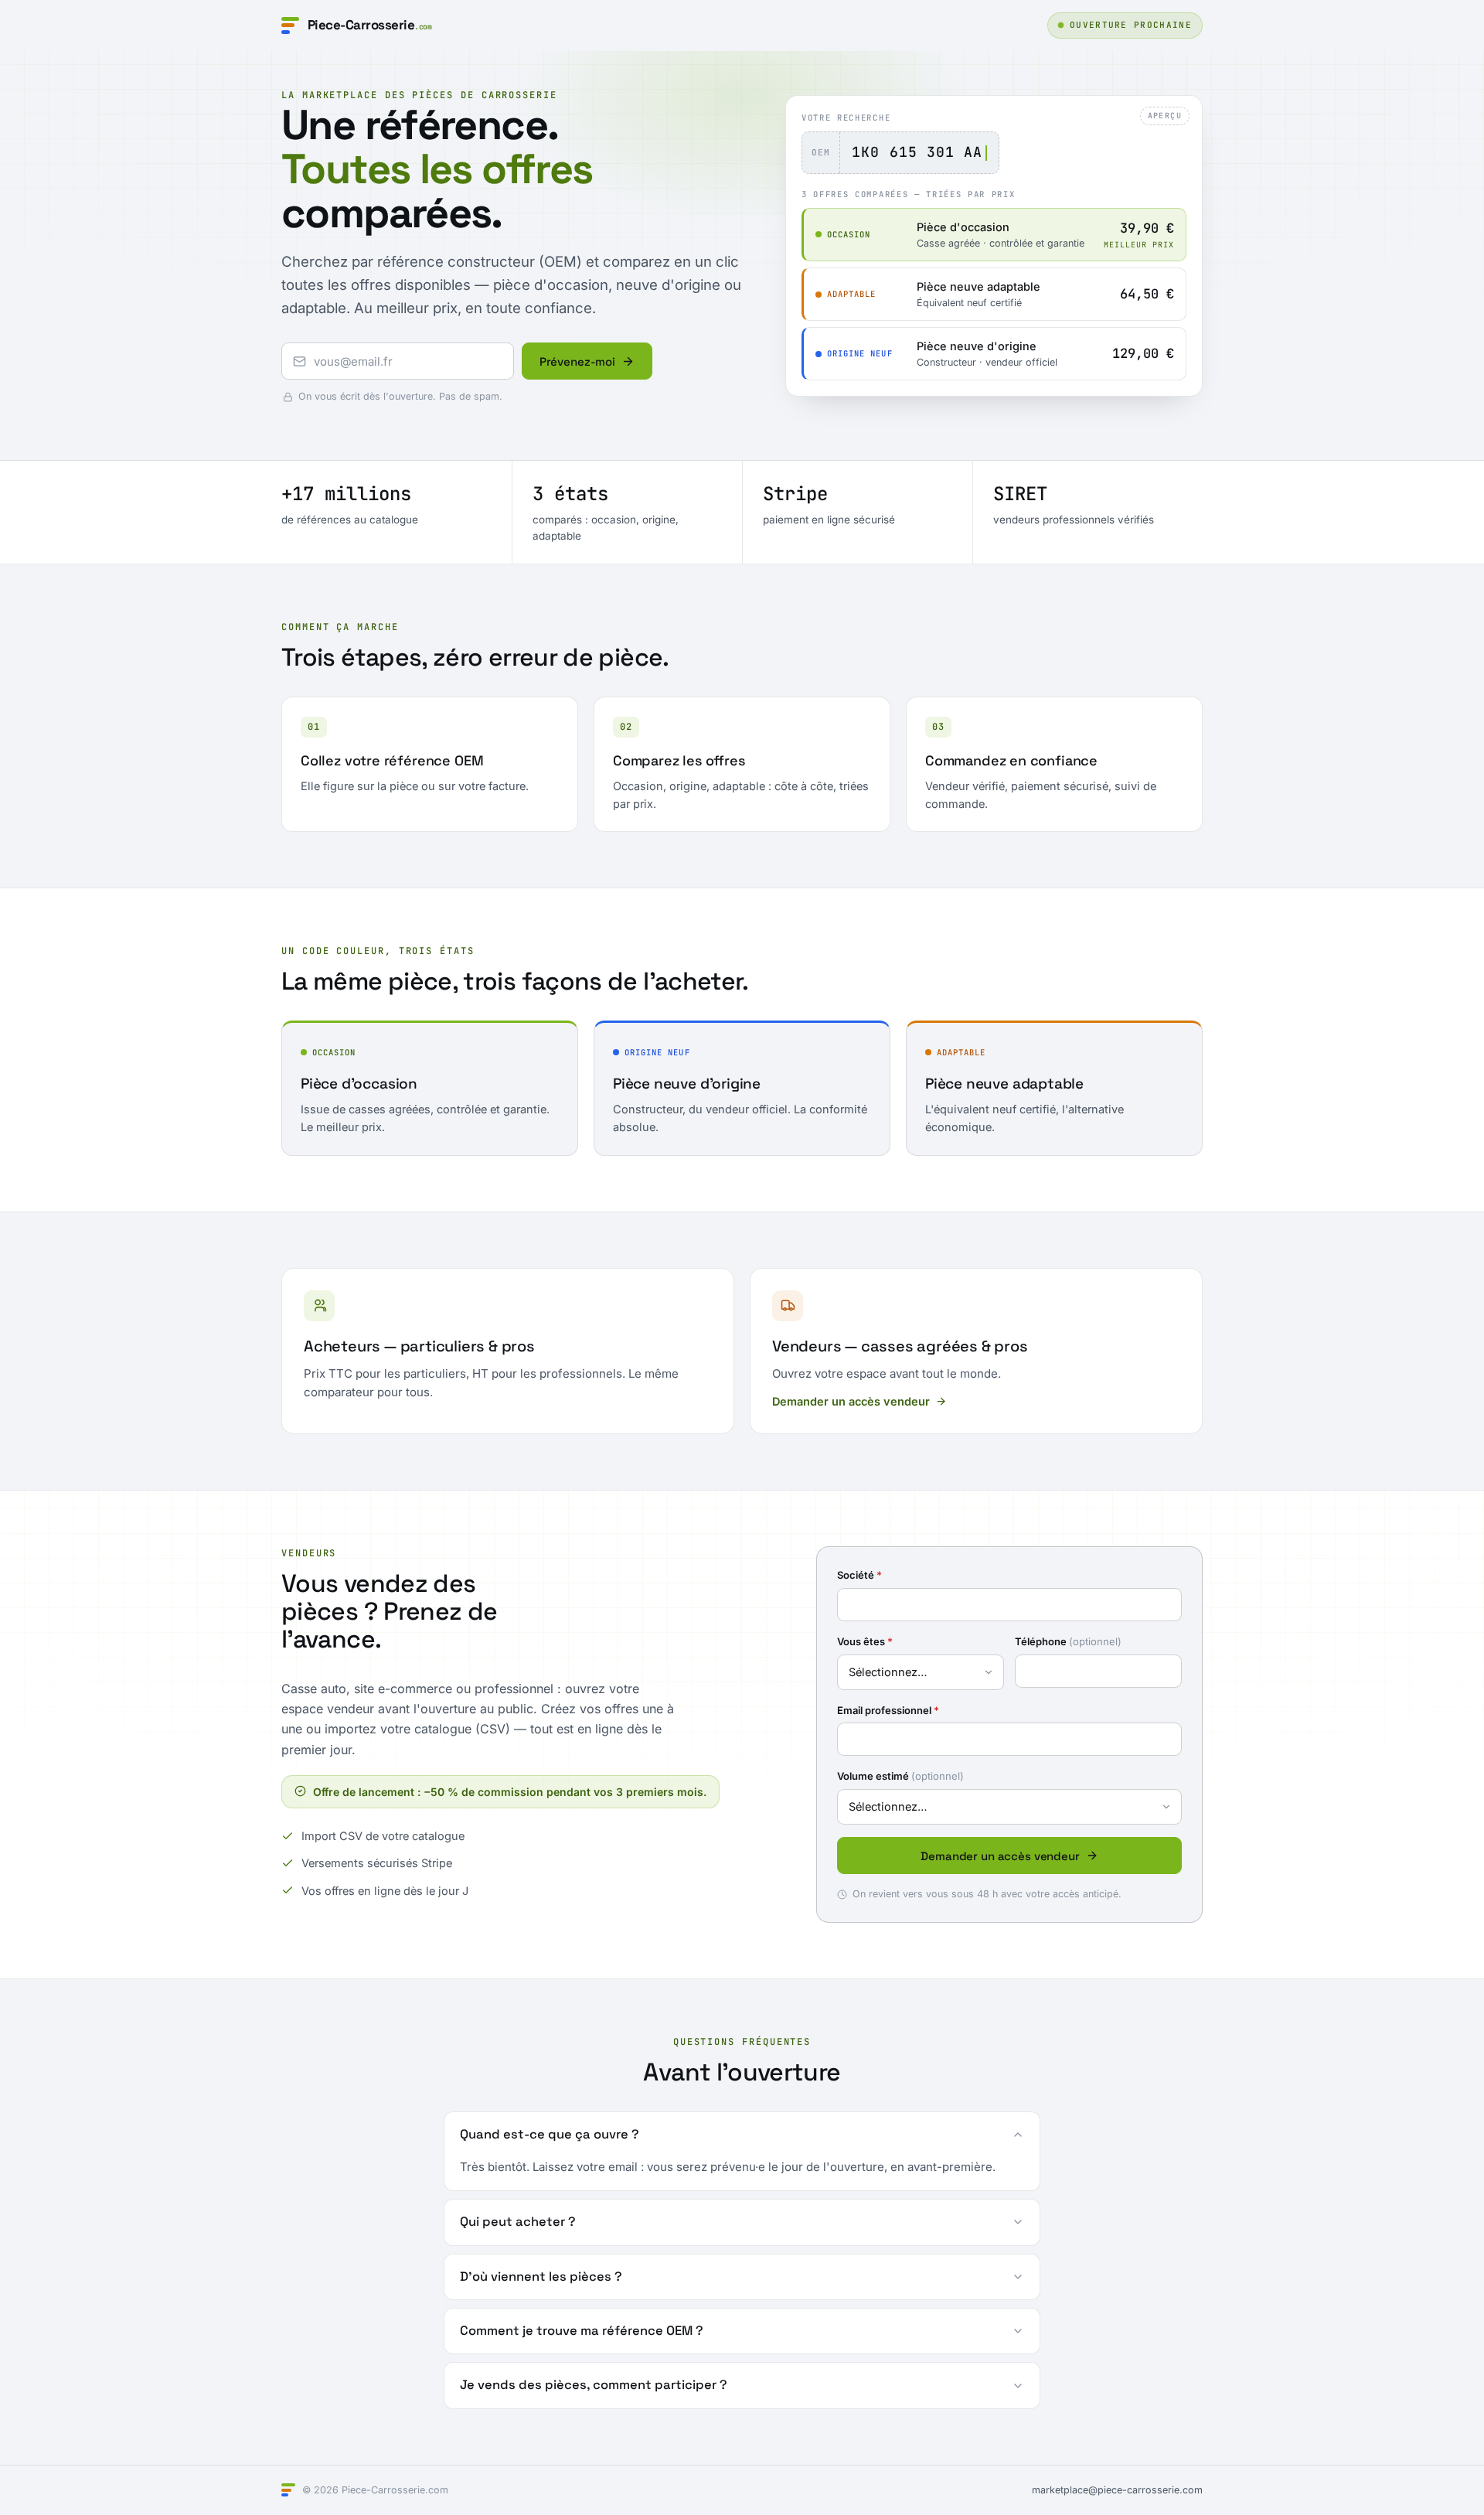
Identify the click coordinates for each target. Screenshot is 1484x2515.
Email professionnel (888, 1710)
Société (859, 1575)
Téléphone (1068, 1641)
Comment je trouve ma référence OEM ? (582, 2331)
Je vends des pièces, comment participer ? (594, 2385)
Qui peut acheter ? (518, 2222)
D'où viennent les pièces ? (541, 2276)
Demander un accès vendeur (851, 1401)
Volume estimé (900, 1776)
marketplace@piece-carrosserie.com (1117, 2490)
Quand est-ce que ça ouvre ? (550, 2134)
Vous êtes (865, 1641)
